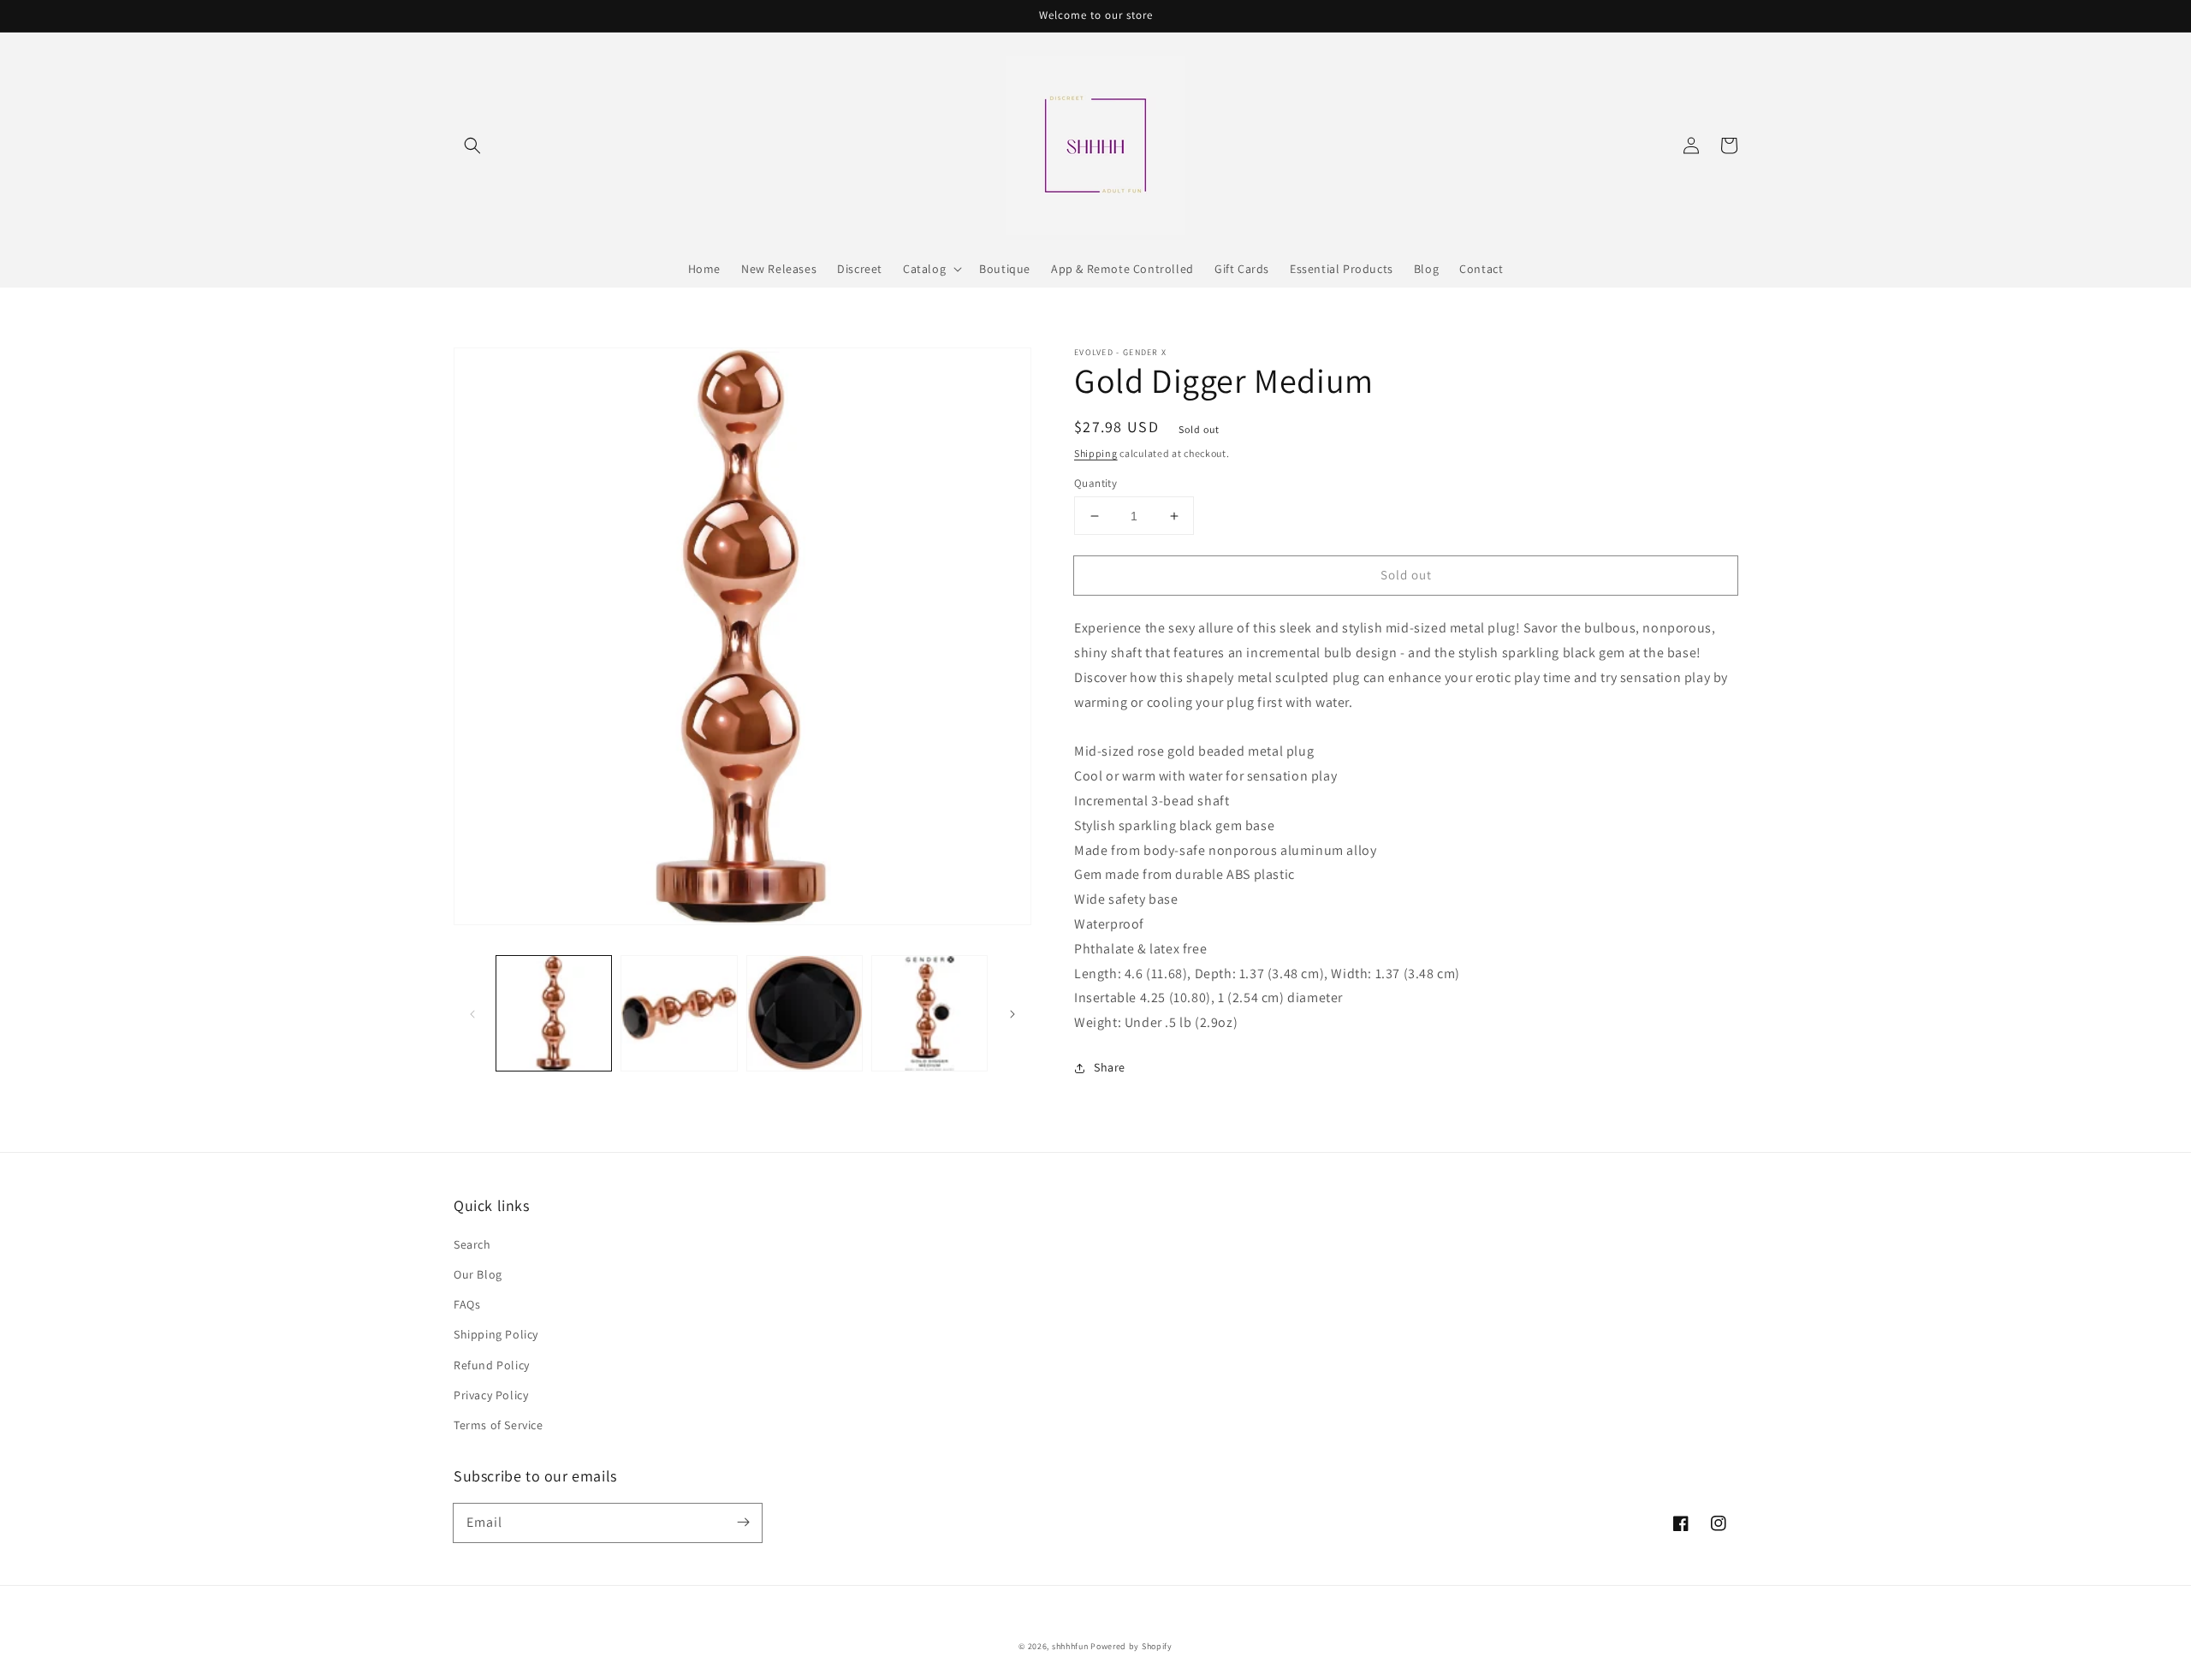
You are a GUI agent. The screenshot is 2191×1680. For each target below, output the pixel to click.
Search (472, 1244)
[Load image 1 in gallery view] (554, 1013)
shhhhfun (1070, 1646)
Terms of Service (499, 1425)
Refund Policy (492, 1365)
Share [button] (1110, 1067)
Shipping (1096, 453)
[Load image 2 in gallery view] (679, 1013)
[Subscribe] (743, 1523)
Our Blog (478, 1274)
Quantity (1095, 483)
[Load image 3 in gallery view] (805, 1013)
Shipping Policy (496, 1334)
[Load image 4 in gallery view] (929, 1013)
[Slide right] (1012, 1013)
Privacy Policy (491, 1395)
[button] (472, 145)
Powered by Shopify (1131, 1646)
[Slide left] (472, 1013)
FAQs (467, 1304)
